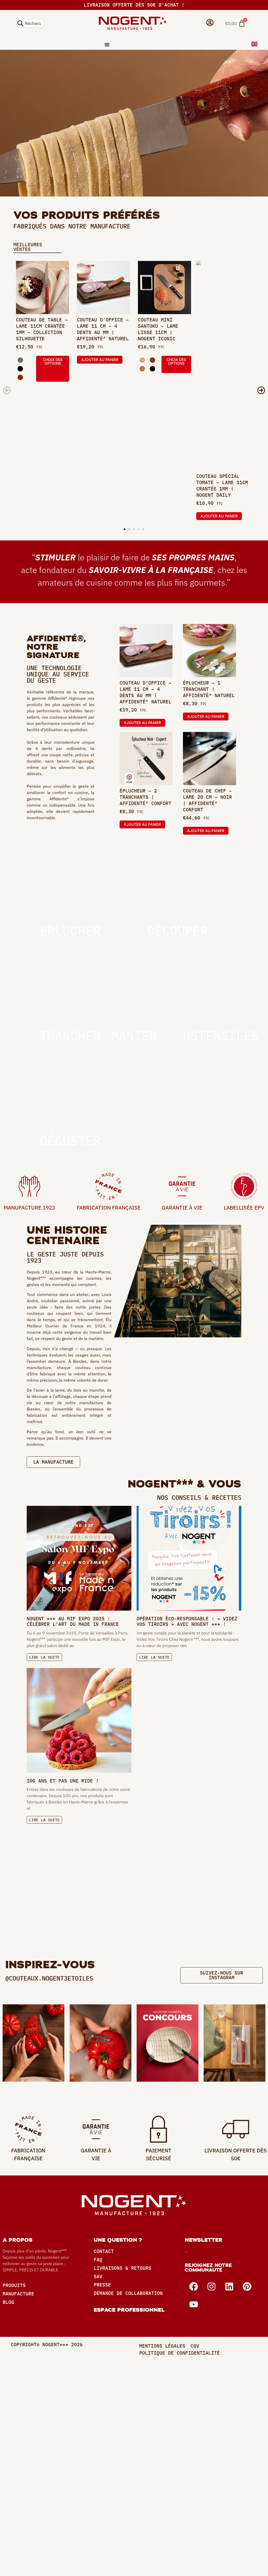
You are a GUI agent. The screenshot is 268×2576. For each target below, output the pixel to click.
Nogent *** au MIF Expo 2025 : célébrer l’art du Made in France (73, 1621)
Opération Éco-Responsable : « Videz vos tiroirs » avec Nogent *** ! (187, 1621)
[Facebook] (194, 2287)
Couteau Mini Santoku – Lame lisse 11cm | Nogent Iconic (158, 329)
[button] (7, 390)
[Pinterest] (247, 2287)
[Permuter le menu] (107, 45)
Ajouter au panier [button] (100, 360)
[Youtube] (194, 2304)
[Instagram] (211, 2287)
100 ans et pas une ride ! (63, 1781)
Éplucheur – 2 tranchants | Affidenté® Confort (146, 797)
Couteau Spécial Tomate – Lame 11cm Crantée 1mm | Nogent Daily (222, 486)
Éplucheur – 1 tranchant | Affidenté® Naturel (209, 689)
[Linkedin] (229, 2287)
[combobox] (30, 23)
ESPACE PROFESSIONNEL (129, 2310)
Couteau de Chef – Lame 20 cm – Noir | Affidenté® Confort (207, 800)
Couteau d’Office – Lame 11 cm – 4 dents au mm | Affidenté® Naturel (103, 329)
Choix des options (53, 361)
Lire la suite (44, 1657)
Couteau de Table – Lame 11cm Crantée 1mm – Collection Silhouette (42, 329)
